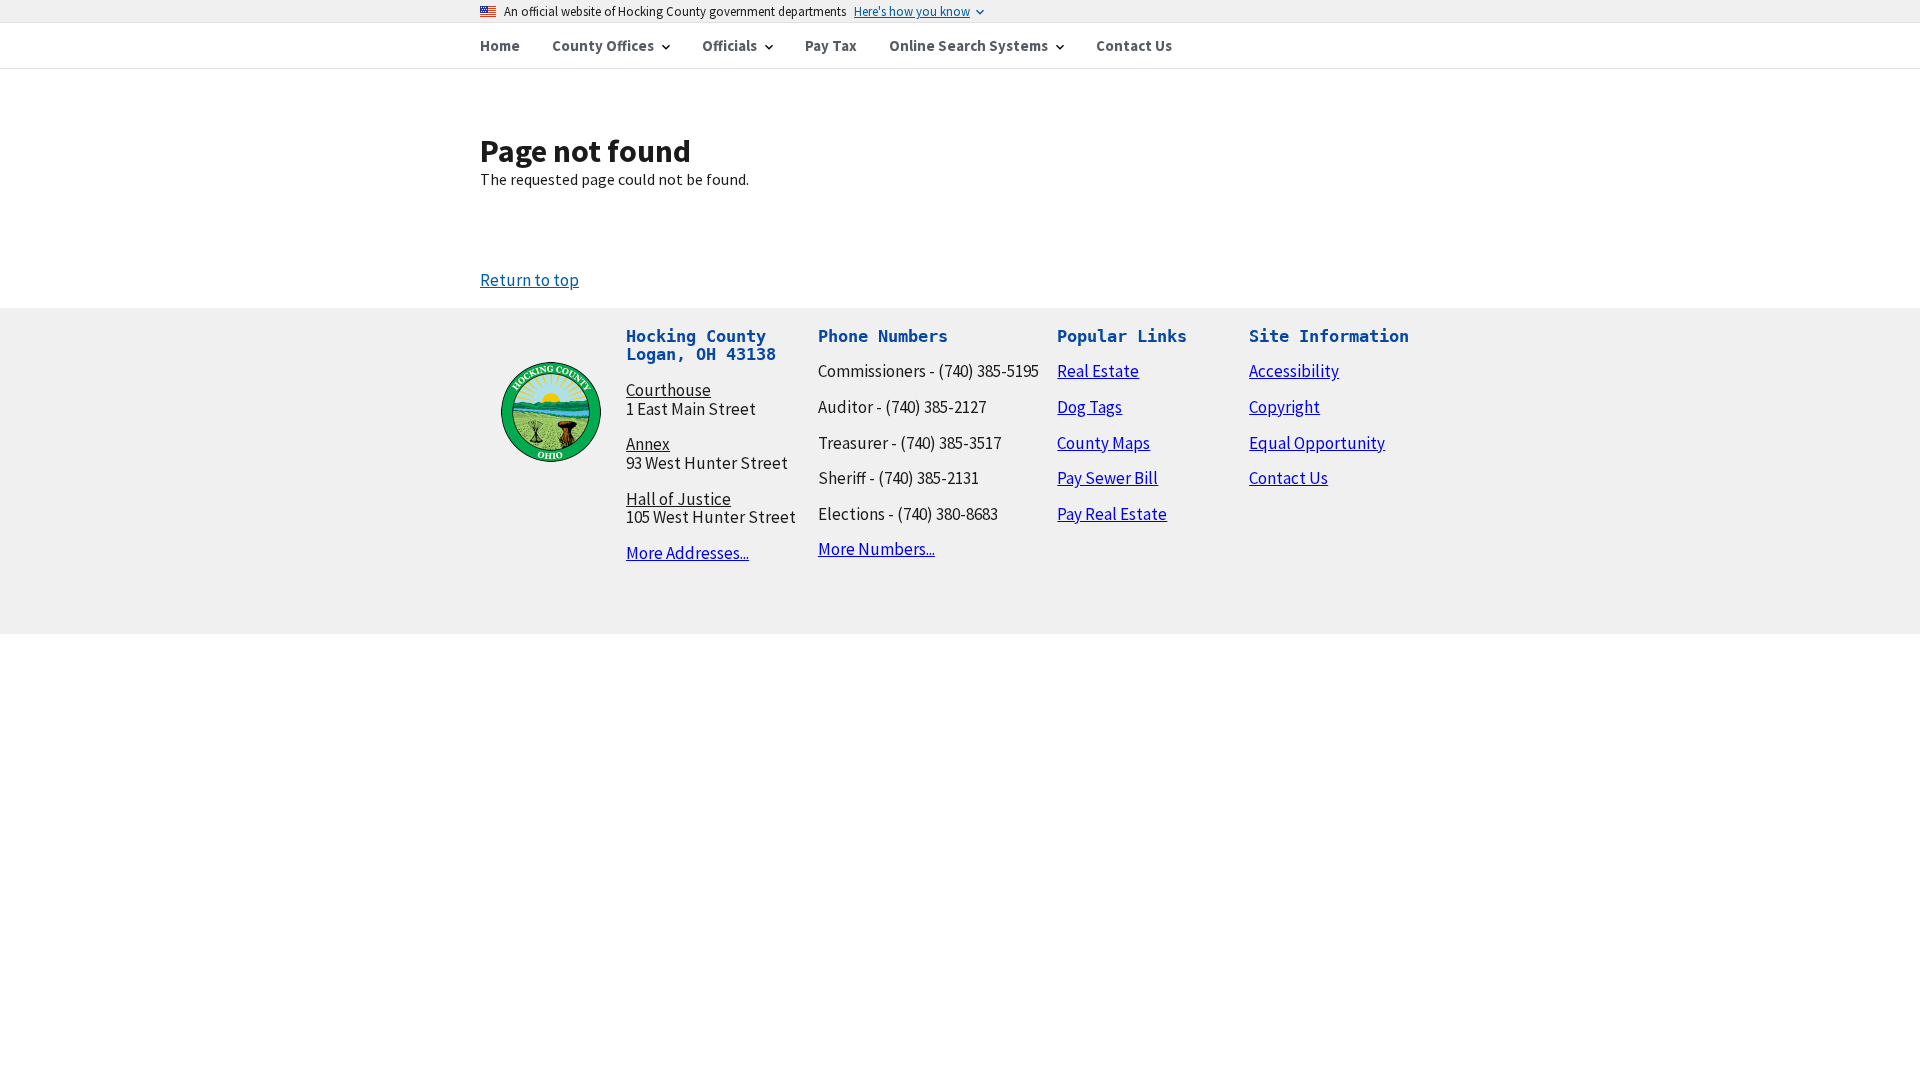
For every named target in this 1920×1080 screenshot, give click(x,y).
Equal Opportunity (1317, 443)
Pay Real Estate (1112, 514)
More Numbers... (876, 549)
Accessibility (1294, 371)
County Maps (1103, 443)
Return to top (529, 280)
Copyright (1284, 407)
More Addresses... (687, 553)
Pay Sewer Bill (1107, 478)
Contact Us (1288, 478)
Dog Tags (1089, 407)
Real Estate (1098, 371)
